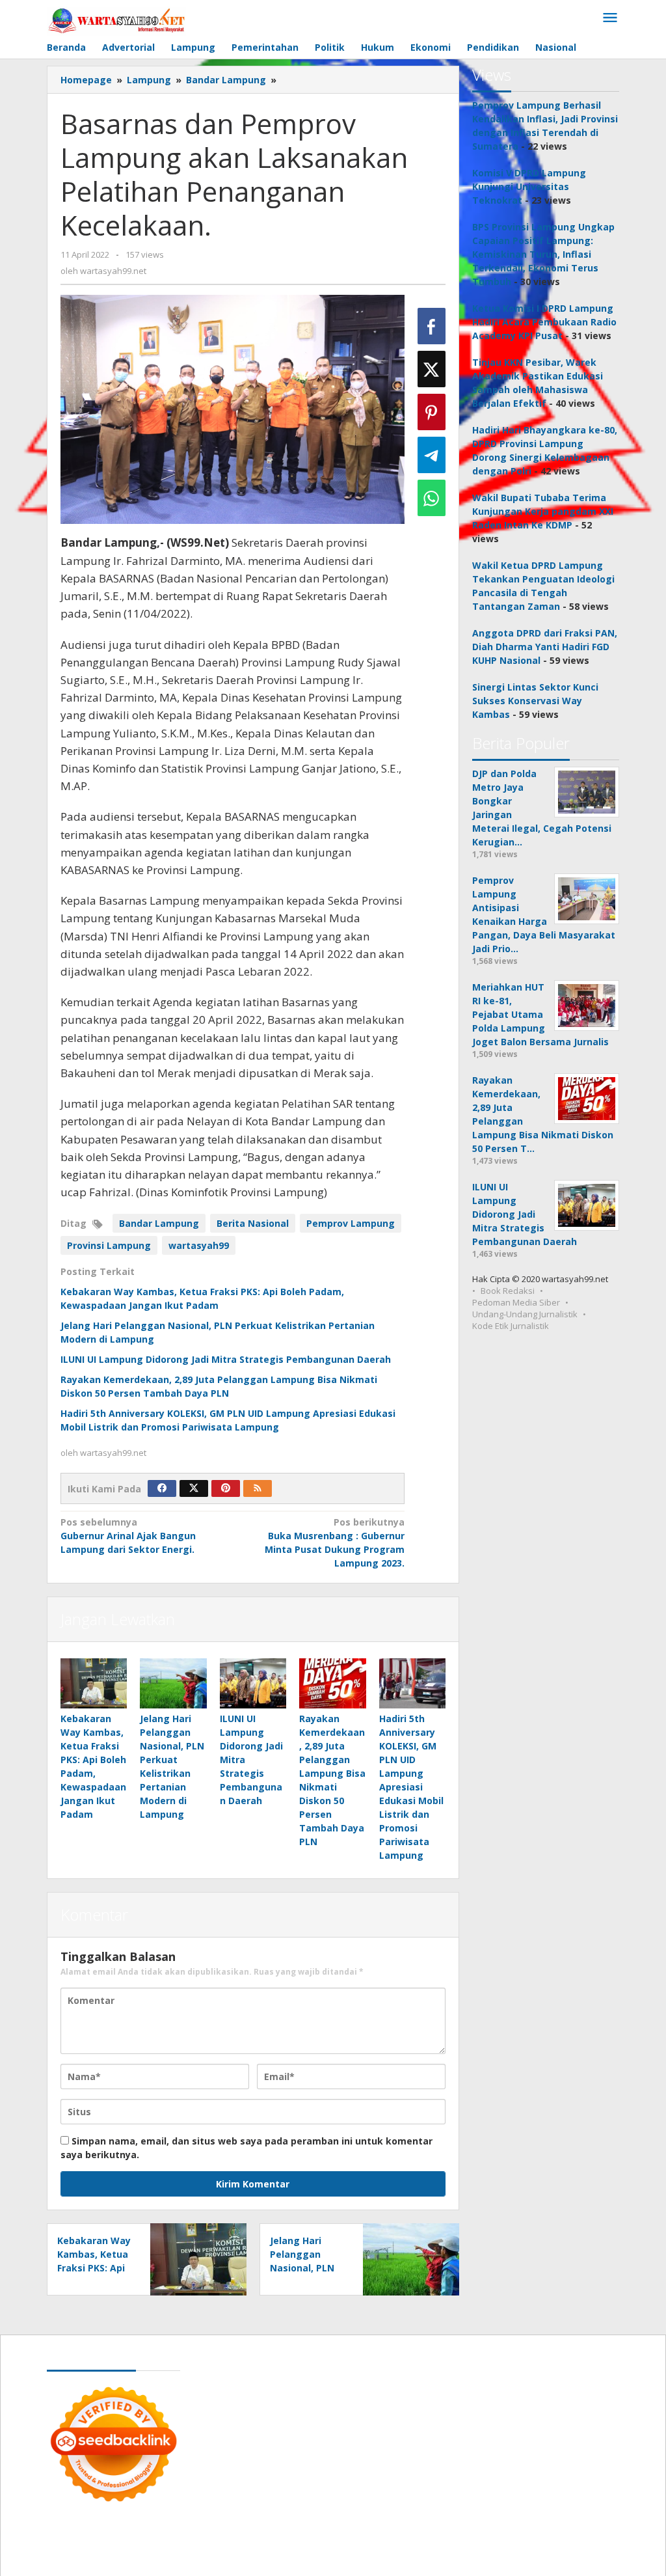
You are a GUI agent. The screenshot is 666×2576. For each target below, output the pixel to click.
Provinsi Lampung (109, 1245)
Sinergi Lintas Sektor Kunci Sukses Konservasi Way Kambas (535, 701)
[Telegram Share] (432, 455)
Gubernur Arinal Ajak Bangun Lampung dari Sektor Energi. (128, 1536)
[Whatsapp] (432, 498)
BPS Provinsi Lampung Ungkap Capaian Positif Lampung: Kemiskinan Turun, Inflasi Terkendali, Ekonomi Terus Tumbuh (543, 254)
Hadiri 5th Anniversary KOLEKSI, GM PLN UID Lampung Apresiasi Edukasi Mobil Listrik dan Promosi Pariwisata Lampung (411, 1787)
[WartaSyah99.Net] (116, 20)
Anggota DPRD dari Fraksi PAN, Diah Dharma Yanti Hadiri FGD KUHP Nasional (545, 647)
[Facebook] (162, 1488)
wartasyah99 (199, 1245)
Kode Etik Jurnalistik (511, 1326)
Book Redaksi (508, 1291)
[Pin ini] (432, 412)
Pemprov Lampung (351, 1223)
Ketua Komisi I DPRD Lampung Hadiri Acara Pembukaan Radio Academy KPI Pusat (544, 322)
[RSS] (258, 1488)
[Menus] (610, 18)
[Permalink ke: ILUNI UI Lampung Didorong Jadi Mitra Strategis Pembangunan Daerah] (253, 1683)
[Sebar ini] (432, 326)
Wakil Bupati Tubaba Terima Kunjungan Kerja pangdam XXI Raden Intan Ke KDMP (543, 511)
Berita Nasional (253, 1223)
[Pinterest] (226, 1488)
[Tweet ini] (432, 369)
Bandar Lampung (159, 1223)
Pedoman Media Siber (516, 1302)
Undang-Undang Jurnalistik (525, 1314)
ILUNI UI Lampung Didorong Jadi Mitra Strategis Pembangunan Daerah (226, 1359)
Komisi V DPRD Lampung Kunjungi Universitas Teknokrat (529, 186)
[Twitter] (194, 1488)
